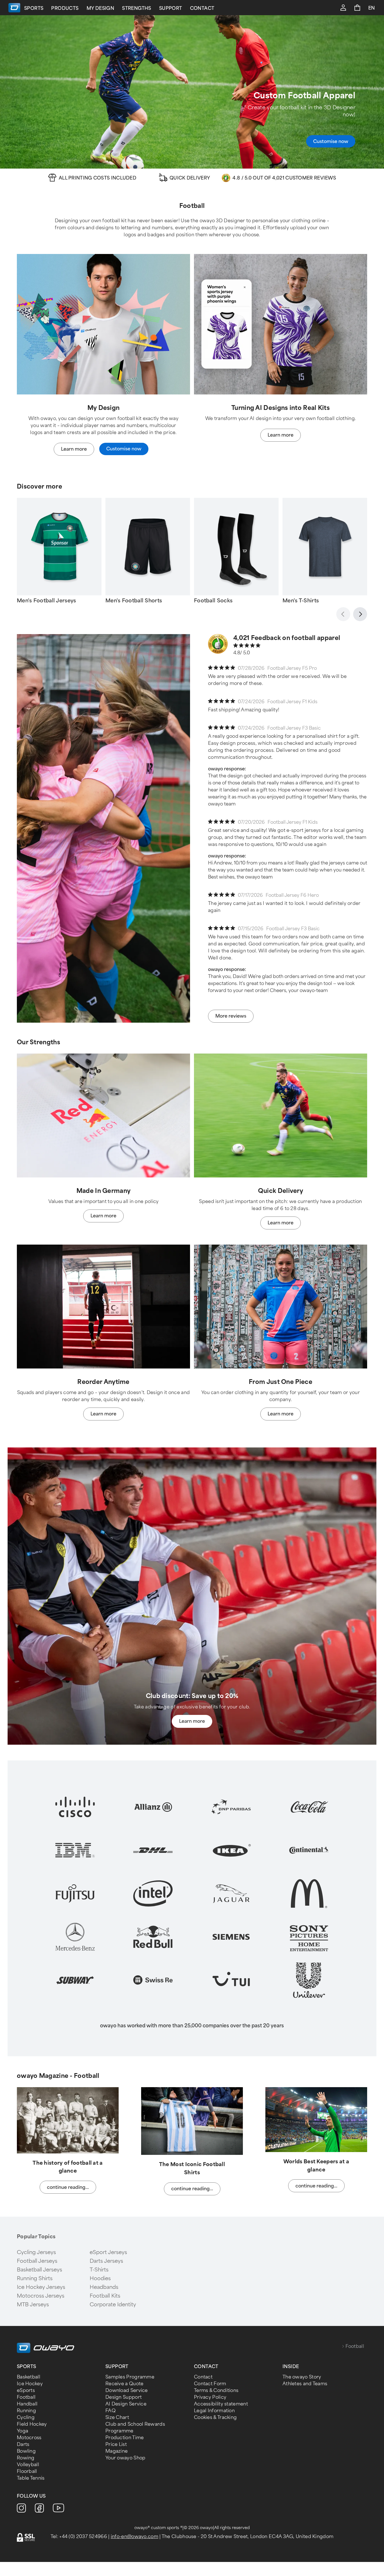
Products (65, 8)
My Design (100, 8)
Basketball (29, 2377)
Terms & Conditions (216, 2390)
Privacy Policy (210, 2397)
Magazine (117, 2451)
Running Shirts (35, 2278)
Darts (23, 2444)
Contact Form (210, 2384)
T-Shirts (99, 2270)
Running (26, 2411)
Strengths (137, 8)
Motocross (29, 2438)
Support (171, 8)
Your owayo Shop (126, 2458)
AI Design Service (126, 2404)
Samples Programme (130, 2377)
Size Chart (117, 2417)
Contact (202, 8)
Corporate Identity (113, 2305)
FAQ (110, 2411)
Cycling (26, 2417)
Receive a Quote (125, 2384)
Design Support (124, 2397)
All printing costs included (98, 178)
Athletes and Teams (305, 2384)
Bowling (26, 2451)
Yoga (22, 2431)
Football (26, 2397)
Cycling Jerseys (36, 2252)
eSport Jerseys (108, 2252)
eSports (26, 2390)
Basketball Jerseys (39, 2270)
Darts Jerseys (106, 2261)
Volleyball (28, 2465)
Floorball (27, 2471)
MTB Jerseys (33, 2305)
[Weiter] (360, 614)
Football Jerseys (37, 2261)
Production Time (125, 2438)
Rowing (26, 2458)
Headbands (104, 2287)
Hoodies (100, 2278)
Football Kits (105, 2296)
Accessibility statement (221, 2404)
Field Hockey (32, 2424)
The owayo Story (302, 2377)
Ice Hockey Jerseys (41, 2287)
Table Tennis (31, 2478)
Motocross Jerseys (41, 2296)
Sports (34, 8)
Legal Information (214, 2411)
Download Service (127, 2390)
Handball (27, 2404)
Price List (116, 2444)
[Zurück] (343, 614)
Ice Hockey (30, 2384)
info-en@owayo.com (135, 2537)
